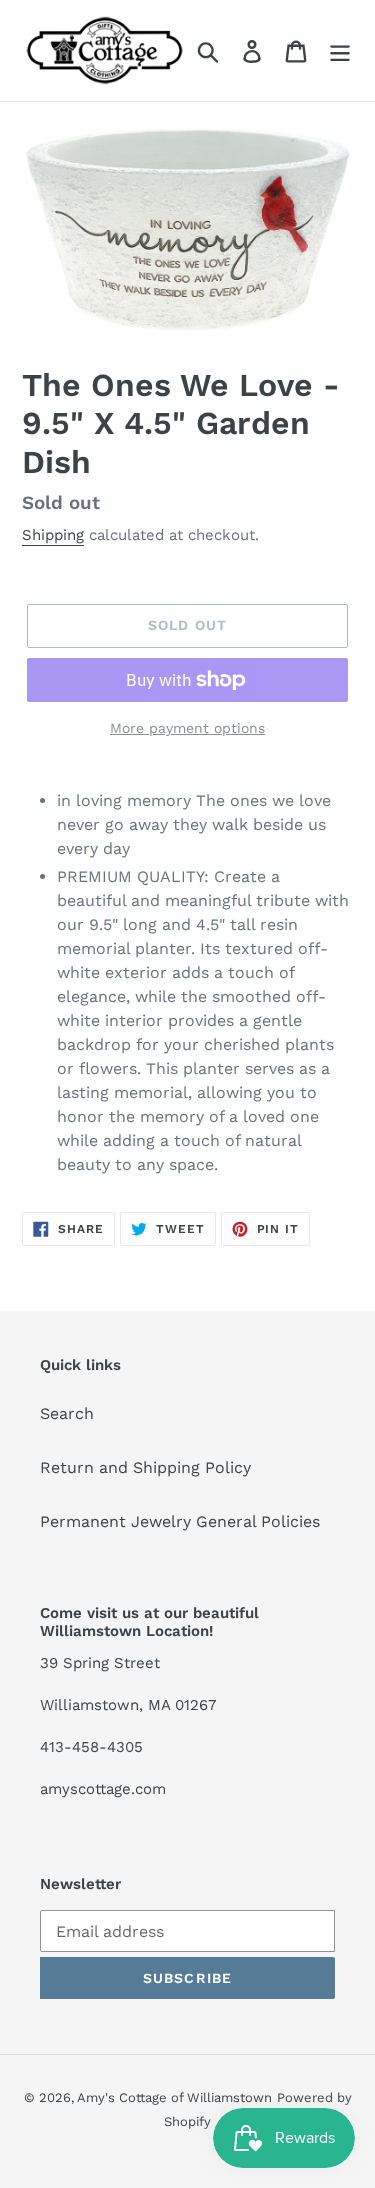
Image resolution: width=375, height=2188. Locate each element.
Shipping (53, 535)
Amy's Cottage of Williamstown (174, 2097)
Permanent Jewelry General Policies (180, 1521)
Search (67, 1413)
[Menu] (340, 50)
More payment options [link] (187, 728)
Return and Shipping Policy (145, 1467)
